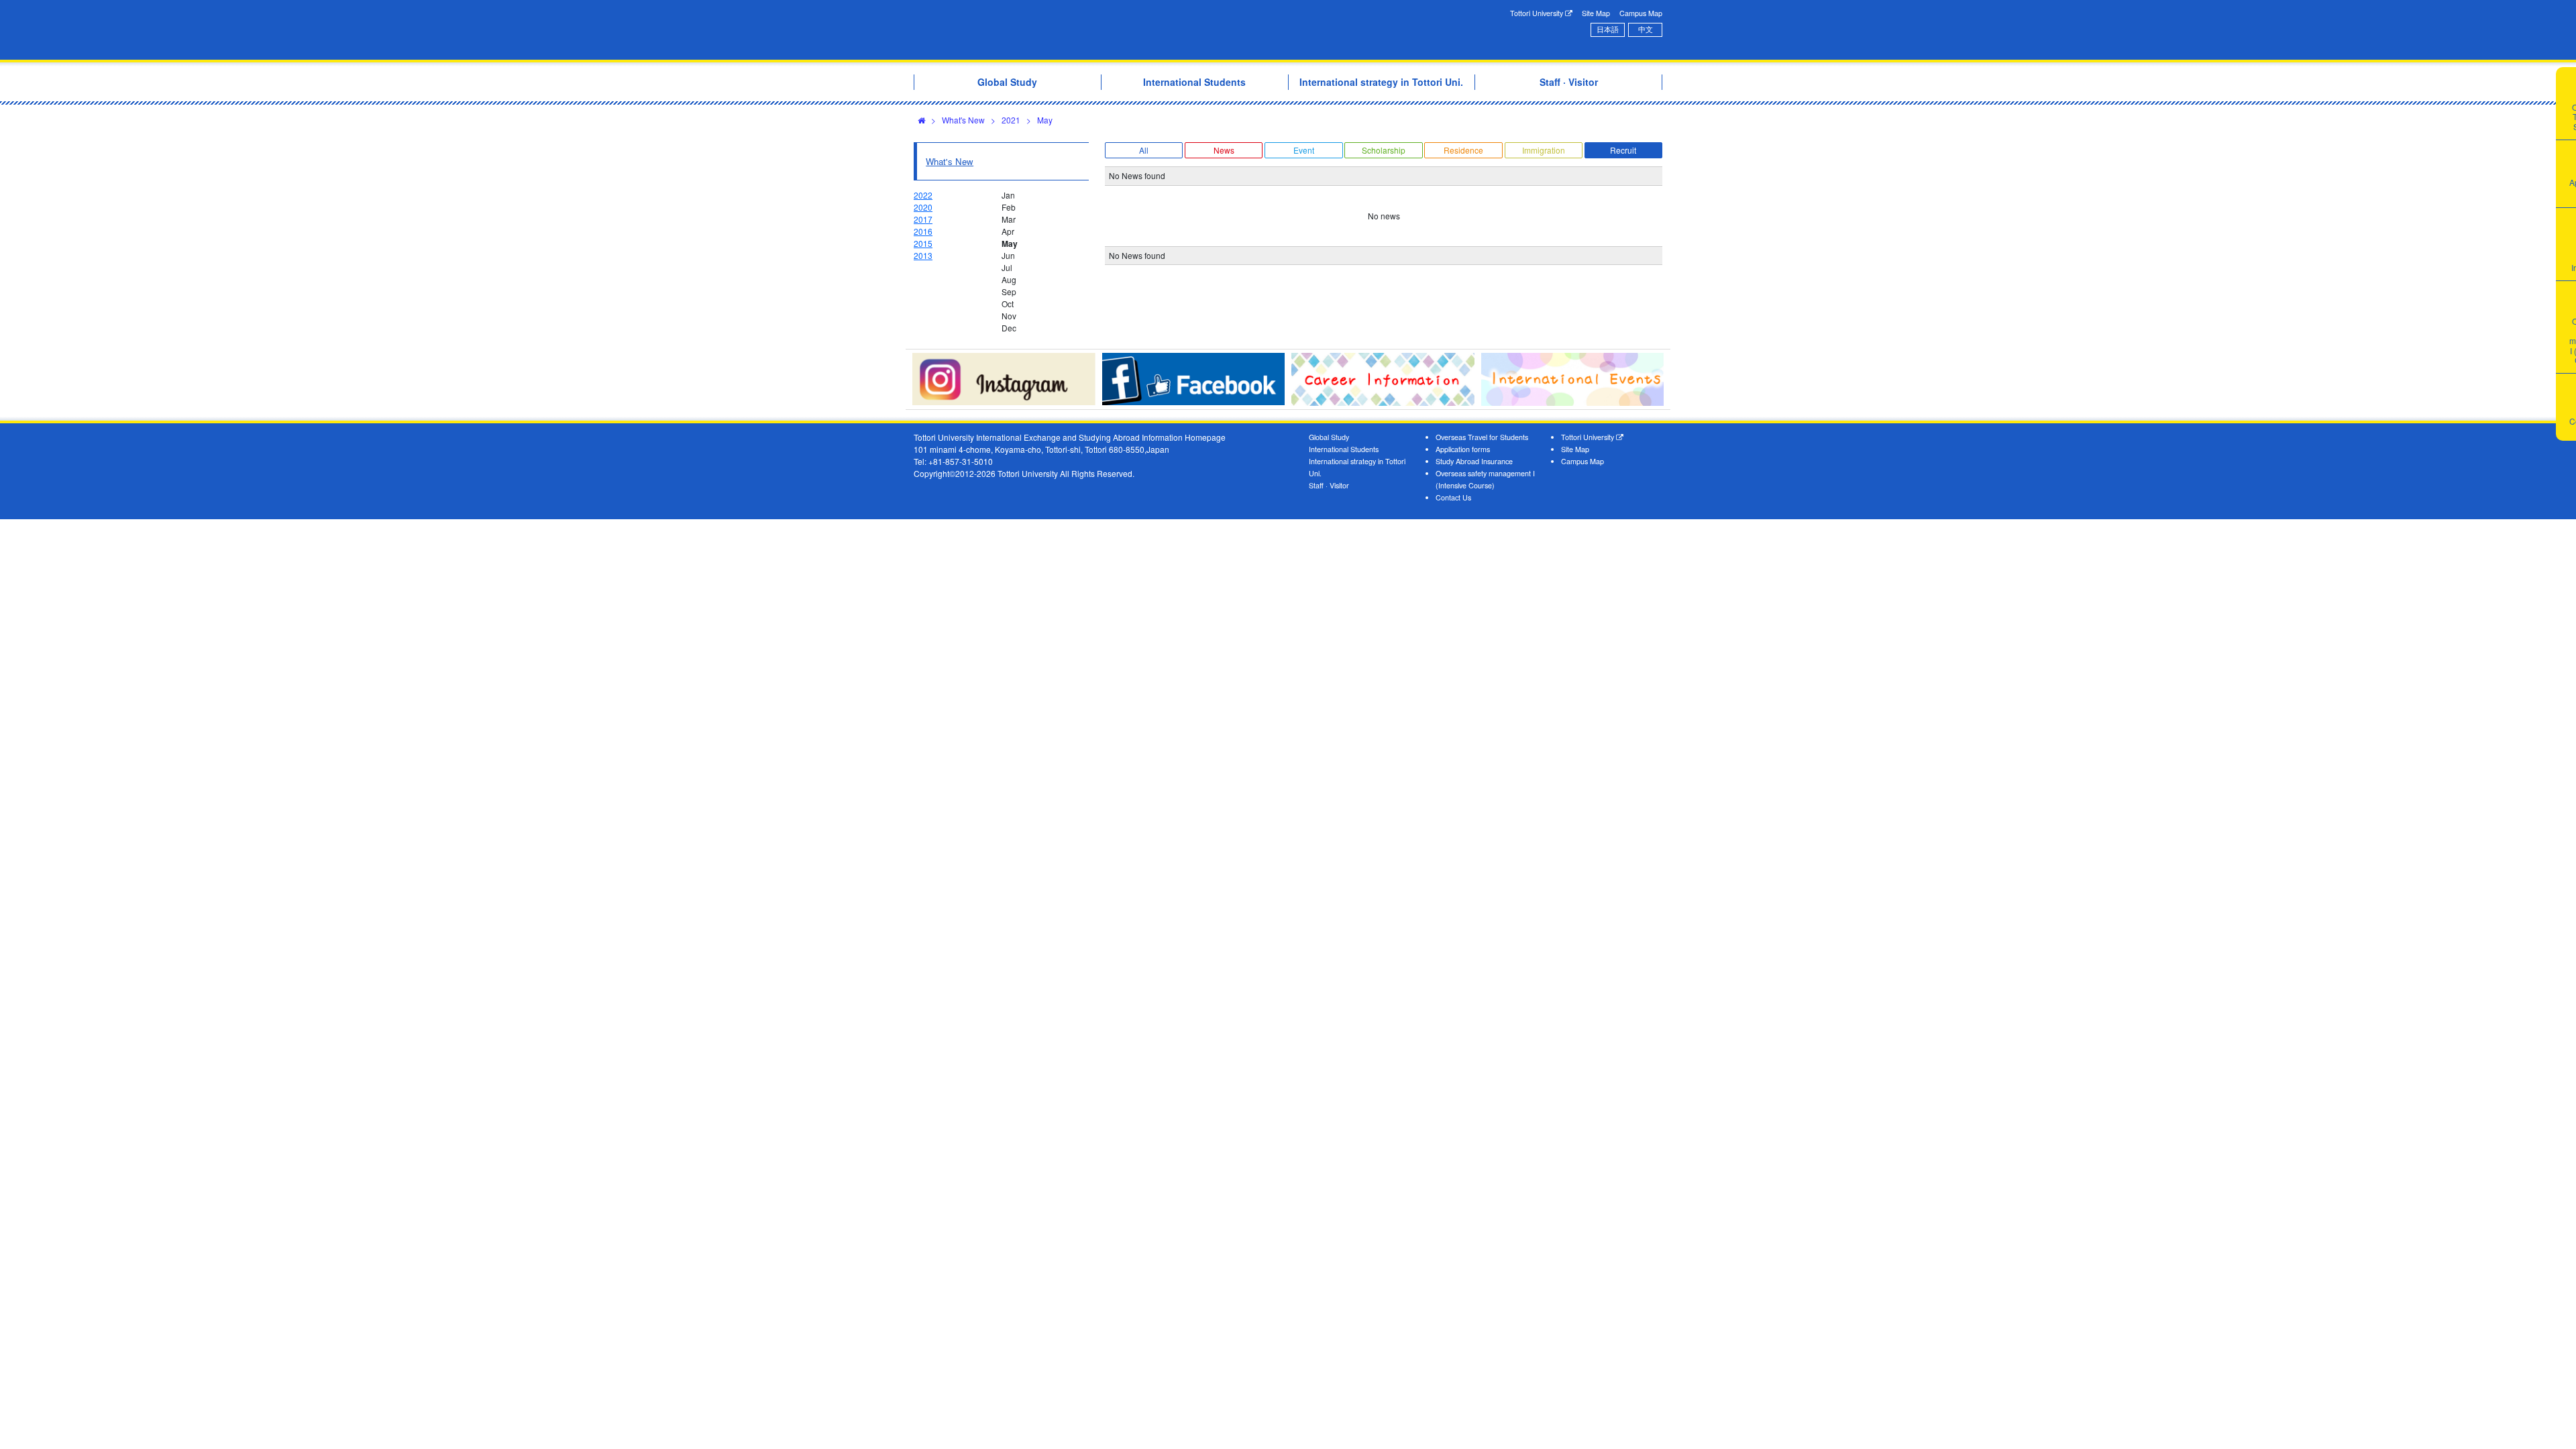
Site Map (1596, 13)
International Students (1344, 449)
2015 (923, 243)
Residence (1463, 150)
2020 (923, 207)
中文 (1646, 29)
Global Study (1329, 437)
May (1045, 120)
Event (1304, 150)
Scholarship (1384, 150)
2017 (923, 219)
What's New (963, 120)
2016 (923, 231)
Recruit (1623, 150)
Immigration (1544, 150)
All (1144, 150)
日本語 (1608, 29)
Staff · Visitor (1329, 485)
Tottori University (1538, 13)
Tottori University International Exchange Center (1102, 30)
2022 (923, 195)
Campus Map (1641, 13)
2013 (923, 255)
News (1224, 150)
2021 (1011, 120)
